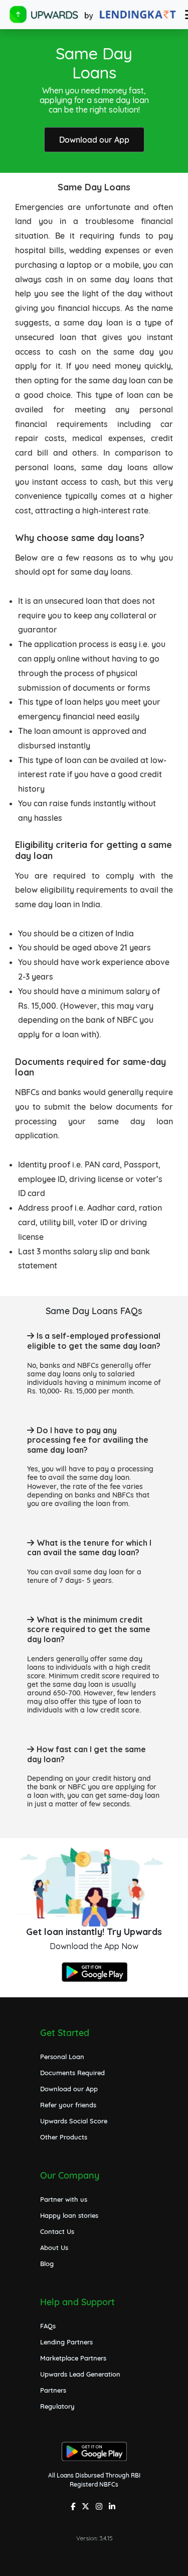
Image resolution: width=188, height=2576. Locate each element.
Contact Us (57, 2231)
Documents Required (72, 2073)
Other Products (64, 2137)
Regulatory (57, 2406)
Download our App (94, 140)
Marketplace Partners (73, 2358)
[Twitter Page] (87, 2507)
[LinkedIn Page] (113, 2507)
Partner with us (64, 2199)
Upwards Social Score (74, 2121)
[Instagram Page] (100, 2507)
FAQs (48, 2326)
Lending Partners (66, 2342)
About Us (54, 2247)
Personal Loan (62, 2057)
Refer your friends (68, 2105)
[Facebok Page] (74, 2507)
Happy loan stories (69, 2215)
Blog (47, 2264)
